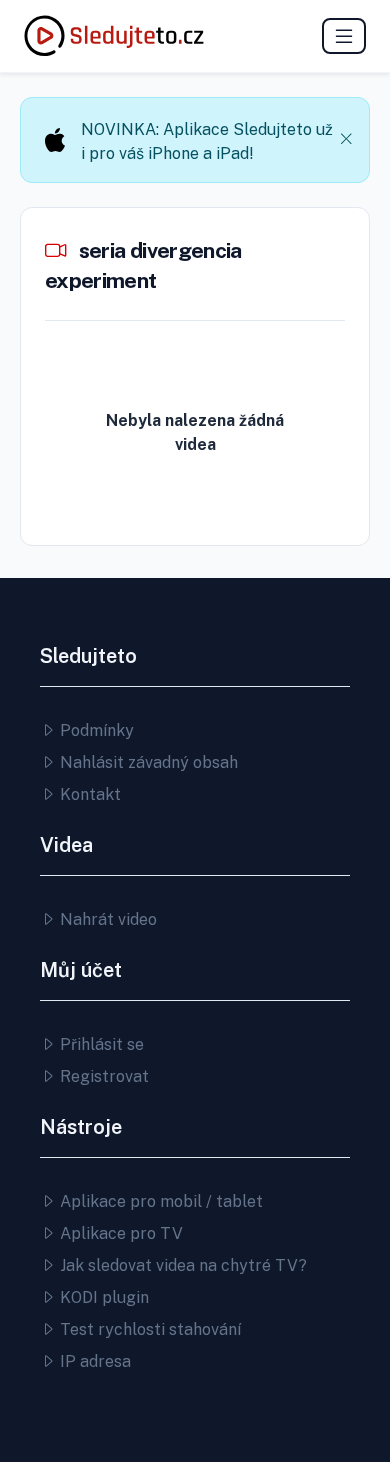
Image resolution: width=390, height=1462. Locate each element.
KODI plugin (102, 1297)
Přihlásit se (100, 1044)
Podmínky (95, 730)
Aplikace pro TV (119, 1233)
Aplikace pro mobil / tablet (159, 1201)
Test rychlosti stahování (148, 1329)
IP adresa (93, 1361)
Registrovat (102, 1076)
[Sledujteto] (114, 36)
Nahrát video (106, 919)
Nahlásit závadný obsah (147, 762)
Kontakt (88, 794)
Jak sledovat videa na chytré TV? (181, 1265)
